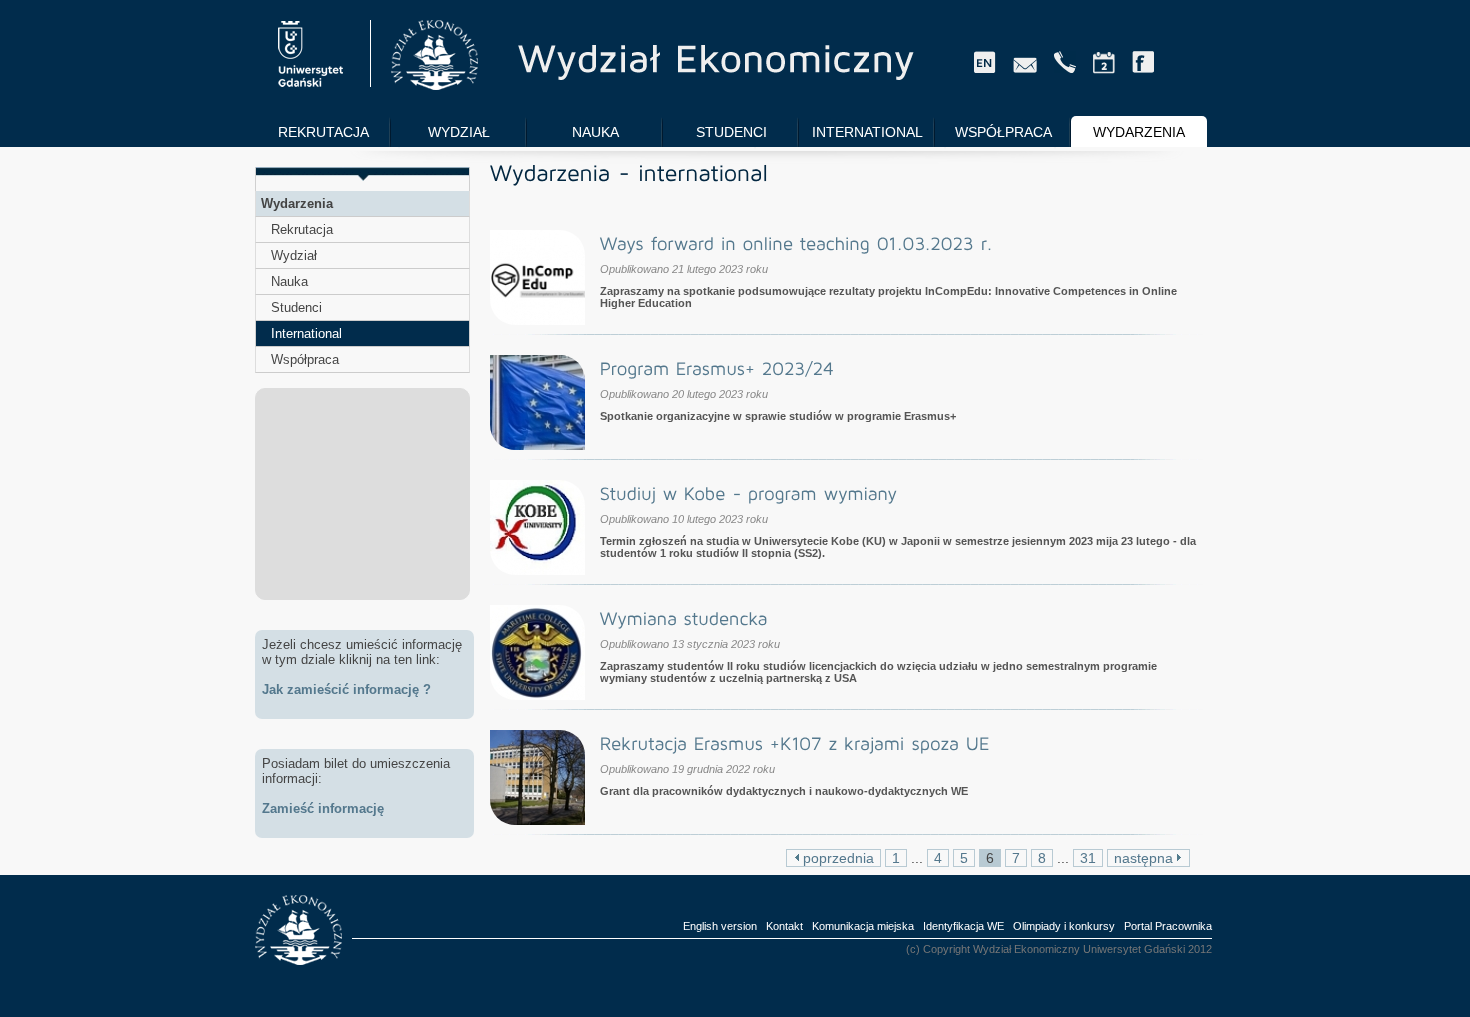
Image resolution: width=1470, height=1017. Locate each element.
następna (1145, 858)
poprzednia (836, 858)
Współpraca (305, 359)
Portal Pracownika (1168, 926)
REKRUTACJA (323, 132)
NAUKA (595, 132)
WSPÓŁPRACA (1003, 132)
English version (720, 926)
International (306, 333)
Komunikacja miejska (863, 926)
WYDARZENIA (1139, 132)
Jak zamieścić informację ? (346, 689)
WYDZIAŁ (459, 132)
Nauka (289, 281)
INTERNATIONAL (867, 132)
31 (1088, 858)
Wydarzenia (297, 203)
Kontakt (784, 926)
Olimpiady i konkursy (1064, 926)
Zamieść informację (323, 808)
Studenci (296, 307)
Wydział (294, 255)
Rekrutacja (302, 229)
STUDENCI (731, 132)
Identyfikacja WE (963, 926)
